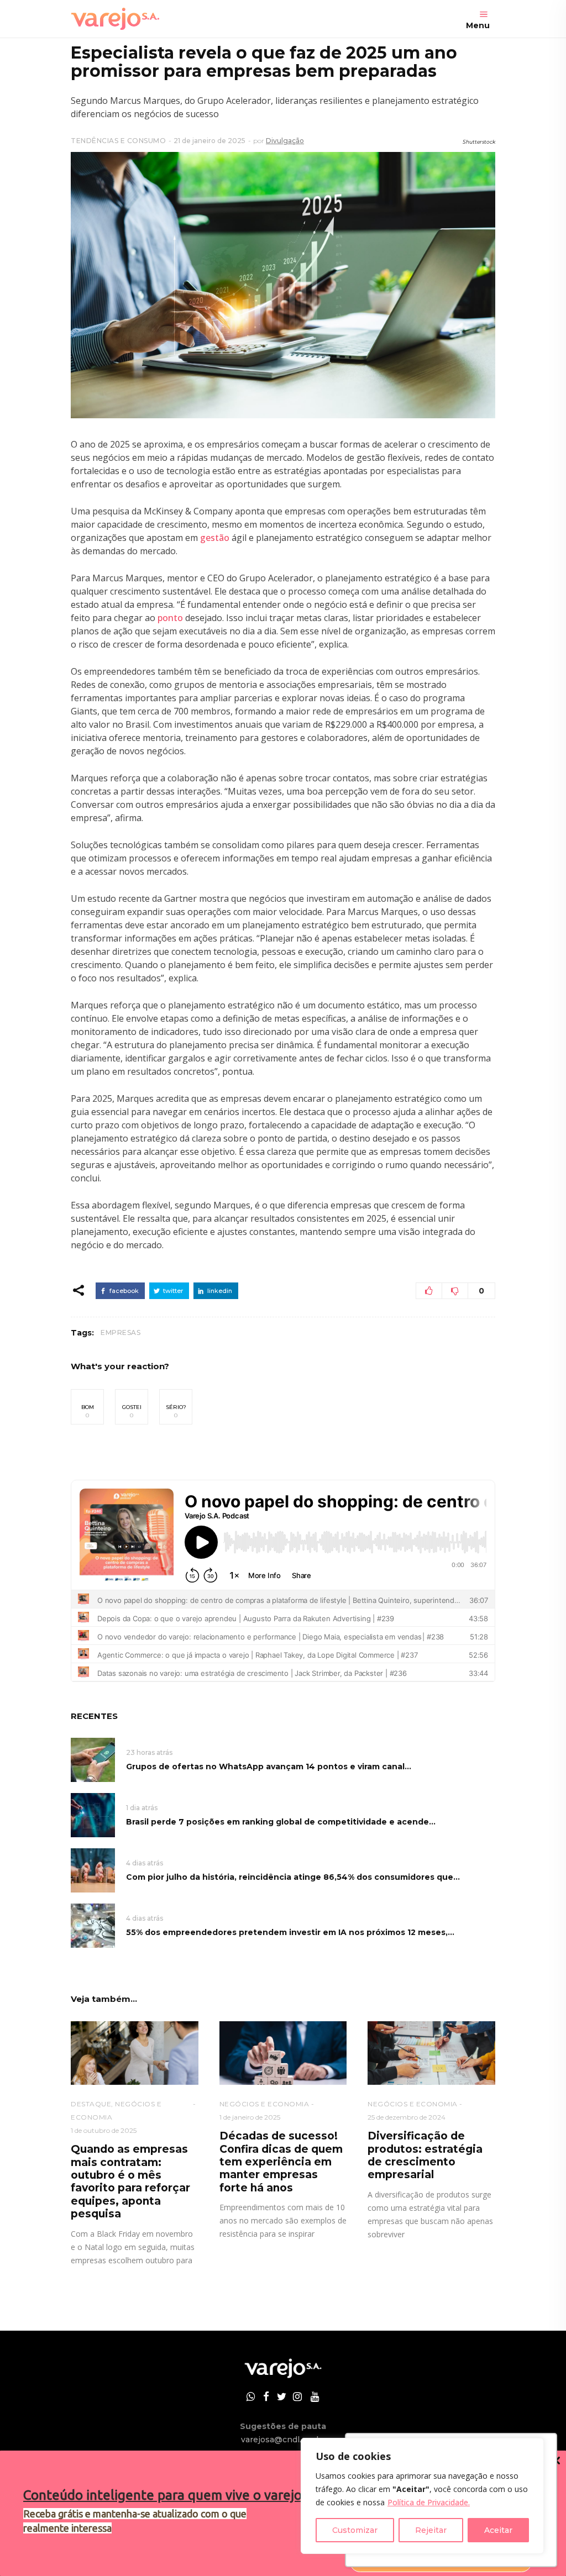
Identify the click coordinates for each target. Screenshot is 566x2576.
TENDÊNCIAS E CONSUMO (118, 141)
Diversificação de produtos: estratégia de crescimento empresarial (425, 2155)
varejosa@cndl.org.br (283, 2440)
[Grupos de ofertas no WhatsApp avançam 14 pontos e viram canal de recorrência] (93, 1760)
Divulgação (285, 141)
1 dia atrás (142, 1808)
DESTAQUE (91, 2104)
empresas (120, 1332)
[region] (422, 2496)
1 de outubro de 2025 (104, 2130)
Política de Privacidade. (429, 2502)
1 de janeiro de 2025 (250, 2117)
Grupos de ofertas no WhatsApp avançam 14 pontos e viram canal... (269, 1767)
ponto (170, 618)
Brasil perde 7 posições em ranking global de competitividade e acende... (281, 1822)
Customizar (355, 2530)
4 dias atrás (145, 1863)
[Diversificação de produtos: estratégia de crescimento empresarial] (431, 2053)
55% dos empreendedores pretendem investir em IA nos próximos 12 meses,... (290, 1932)
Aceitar (498, 2530)
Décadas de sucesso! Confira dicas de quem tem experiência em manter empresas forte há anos (281, 2162)
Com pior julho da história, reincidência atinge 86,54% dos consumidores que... (293, 1877)
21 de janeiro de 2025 (209, 141)
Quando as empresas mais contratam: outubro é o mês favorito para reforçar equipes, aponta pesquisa (130, 2181)
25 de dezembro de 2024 (407, 2117)
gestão (215, 538)
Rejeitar (431, 2530)
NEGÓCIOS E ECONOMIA (264, 2104)
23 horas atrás (149, 1752)
